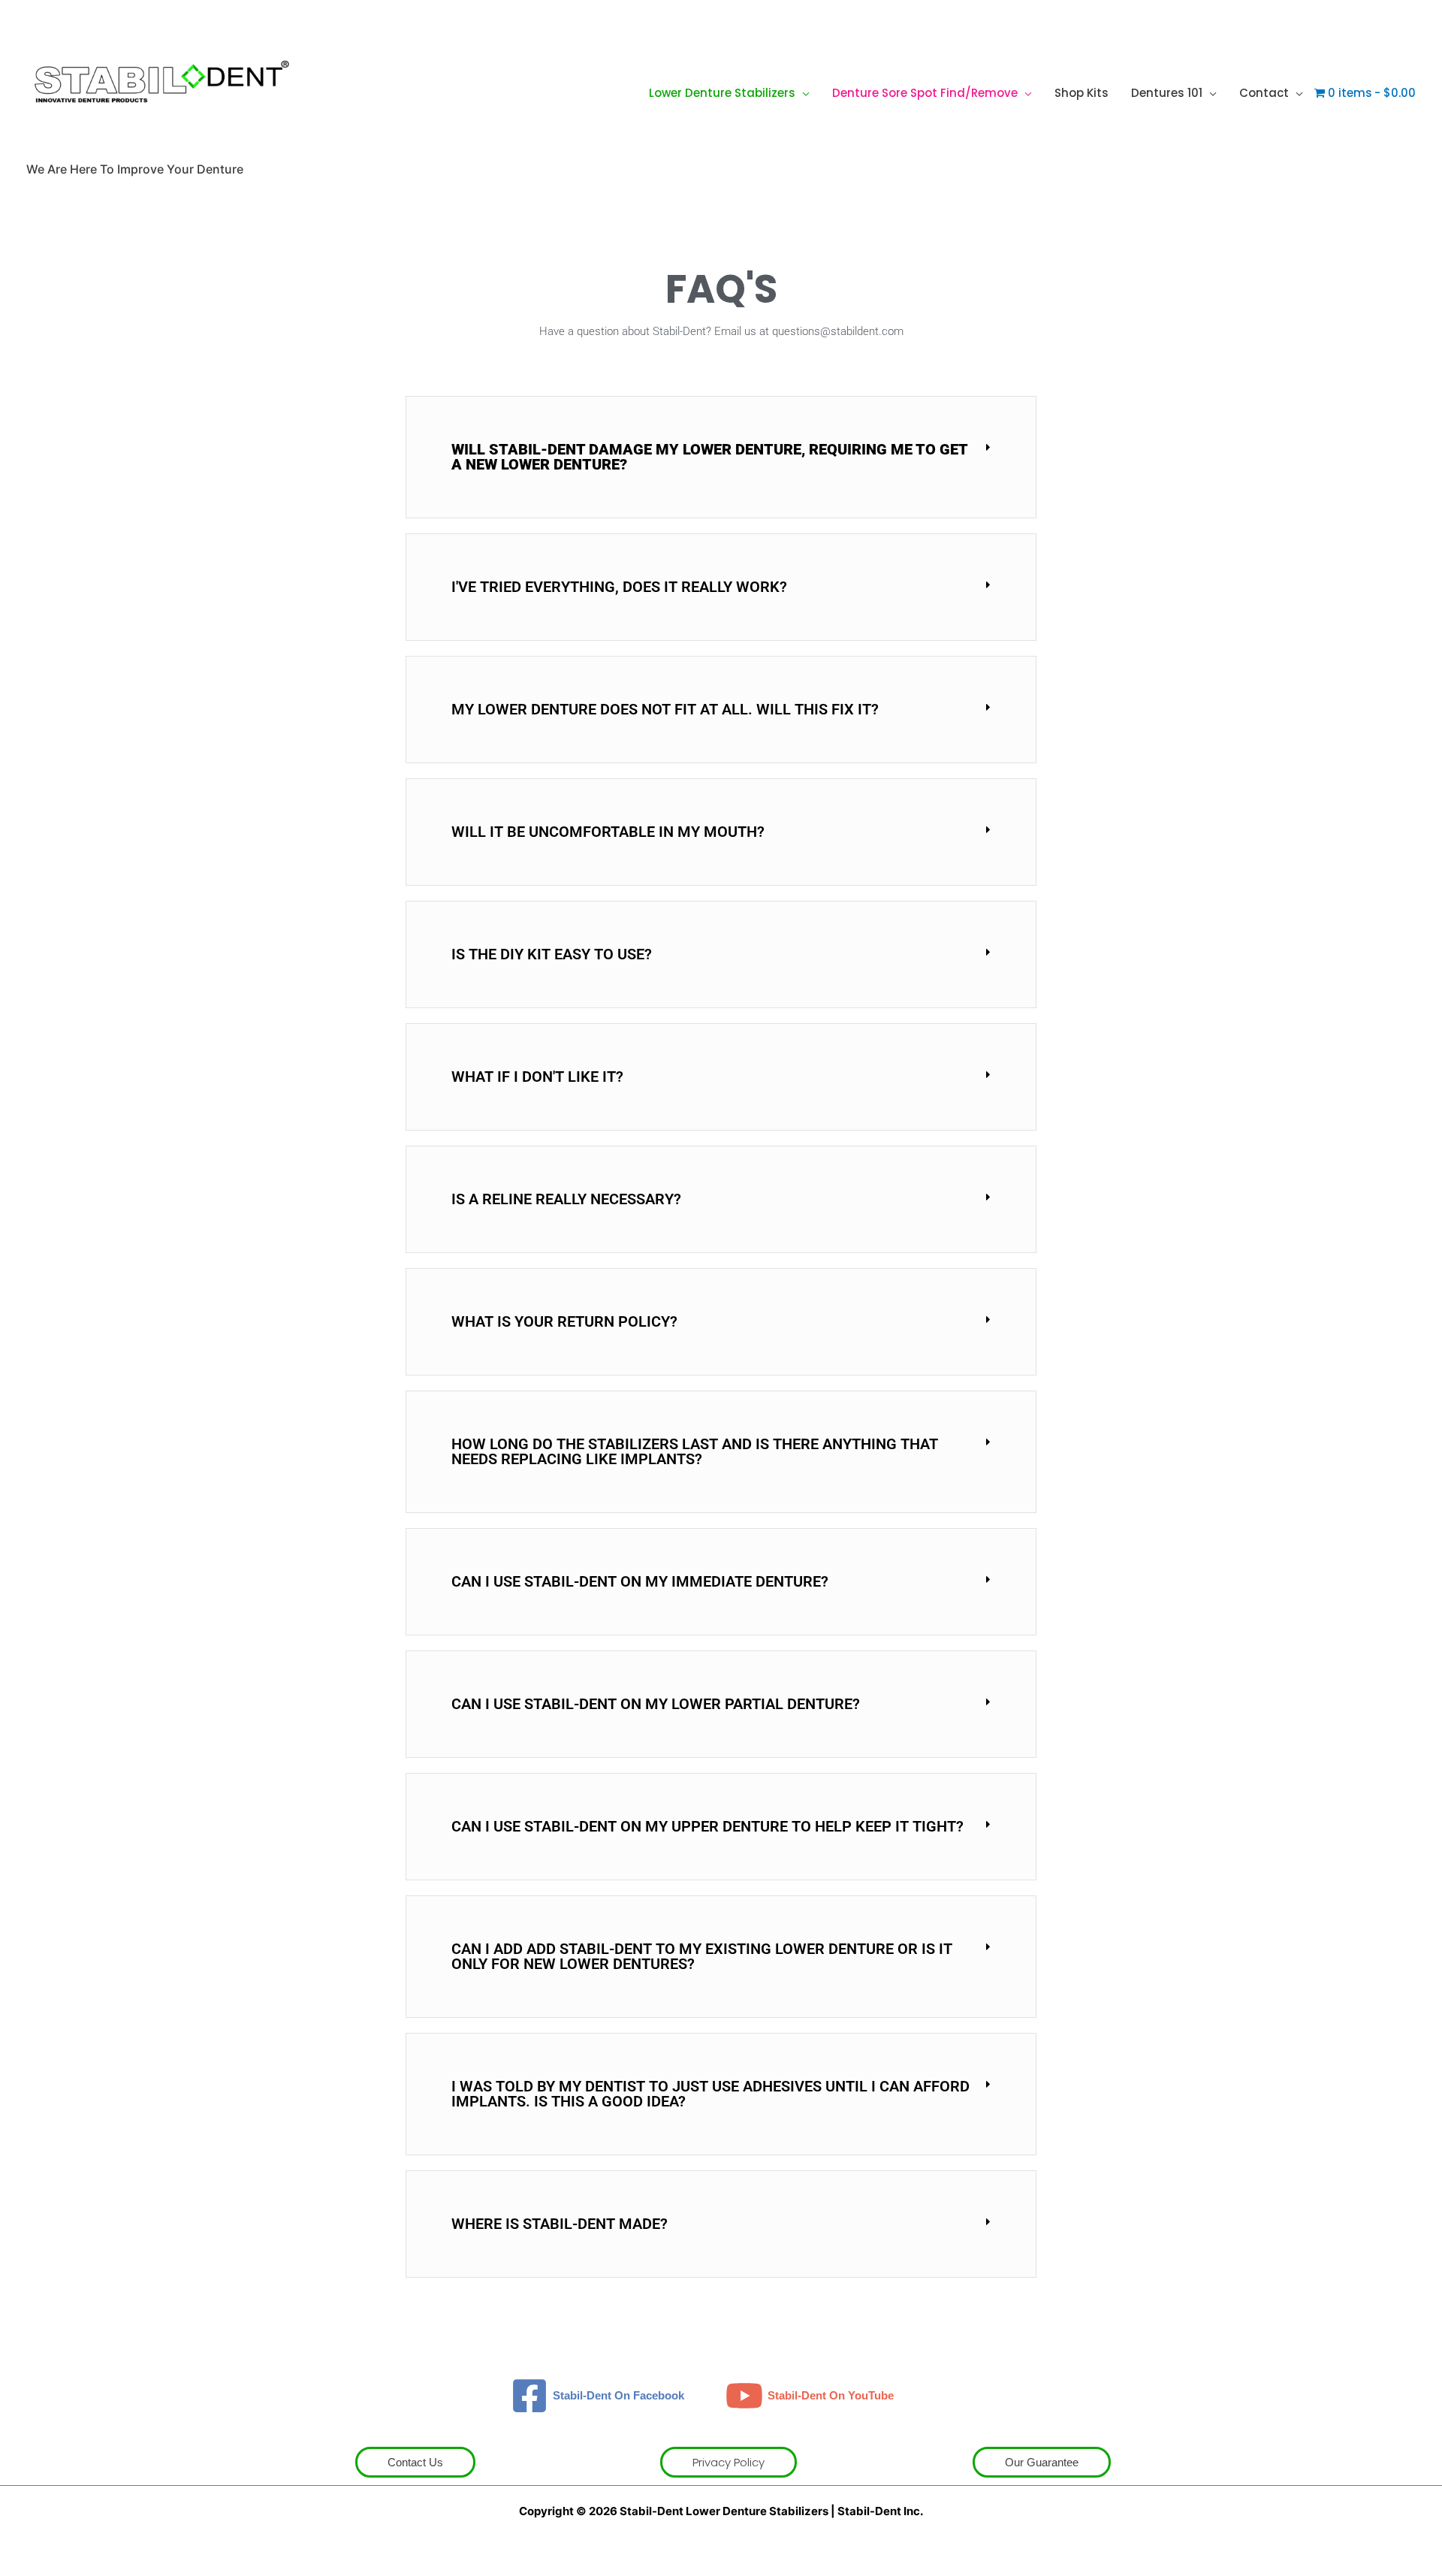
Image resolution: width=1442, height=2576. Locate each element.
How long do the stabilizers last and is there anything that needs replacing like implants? (695, 1451)
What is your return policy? (564, 1321)
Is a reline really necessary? (566, 1199)
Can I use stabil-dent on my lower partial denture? (656, 1704)
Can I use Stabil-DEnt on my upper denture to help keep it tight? (707, 1826)
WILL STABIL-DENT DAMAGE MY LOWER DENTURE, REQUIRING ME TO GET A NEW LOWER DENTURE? (709, 457)
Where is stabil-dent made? (560, 2224)
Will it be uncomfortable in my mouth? (608, 832)
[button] (802, 93)
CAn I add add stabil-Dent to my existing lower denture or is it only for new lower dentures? (702, 1956)
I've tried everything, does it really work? (619, 587)
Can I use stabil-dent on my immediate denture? (640, 1581)
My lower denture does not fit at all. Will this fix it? (665, 709)
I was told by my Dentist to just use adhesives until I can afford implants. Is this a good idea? (710, 2094)
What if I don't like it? (537, 1077)
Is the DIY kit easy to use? (552, 954)
